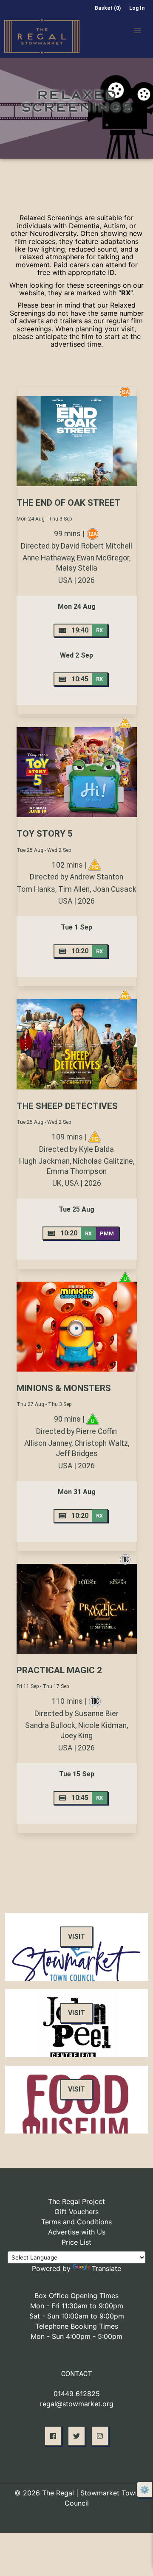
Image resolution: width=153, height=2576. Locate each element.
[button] (138, 31)
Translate (106, 2268)
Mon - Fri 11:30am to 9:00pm (77, 2306)
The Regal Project (76, 2201)
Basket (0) (108, 8)
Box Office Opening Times (76, 2296)
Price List (76, 2242)
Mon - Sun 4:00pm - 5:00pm (76, 2336)
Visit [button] (76, 1936)
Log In (137, 8)
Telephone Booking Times (77, 2326)
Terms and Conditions (76, 2222)
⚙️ (144, 2490)
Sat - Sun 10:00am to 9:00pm (77, 2316)
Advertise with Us (77, 2232)
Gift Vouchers (76, 2212)
